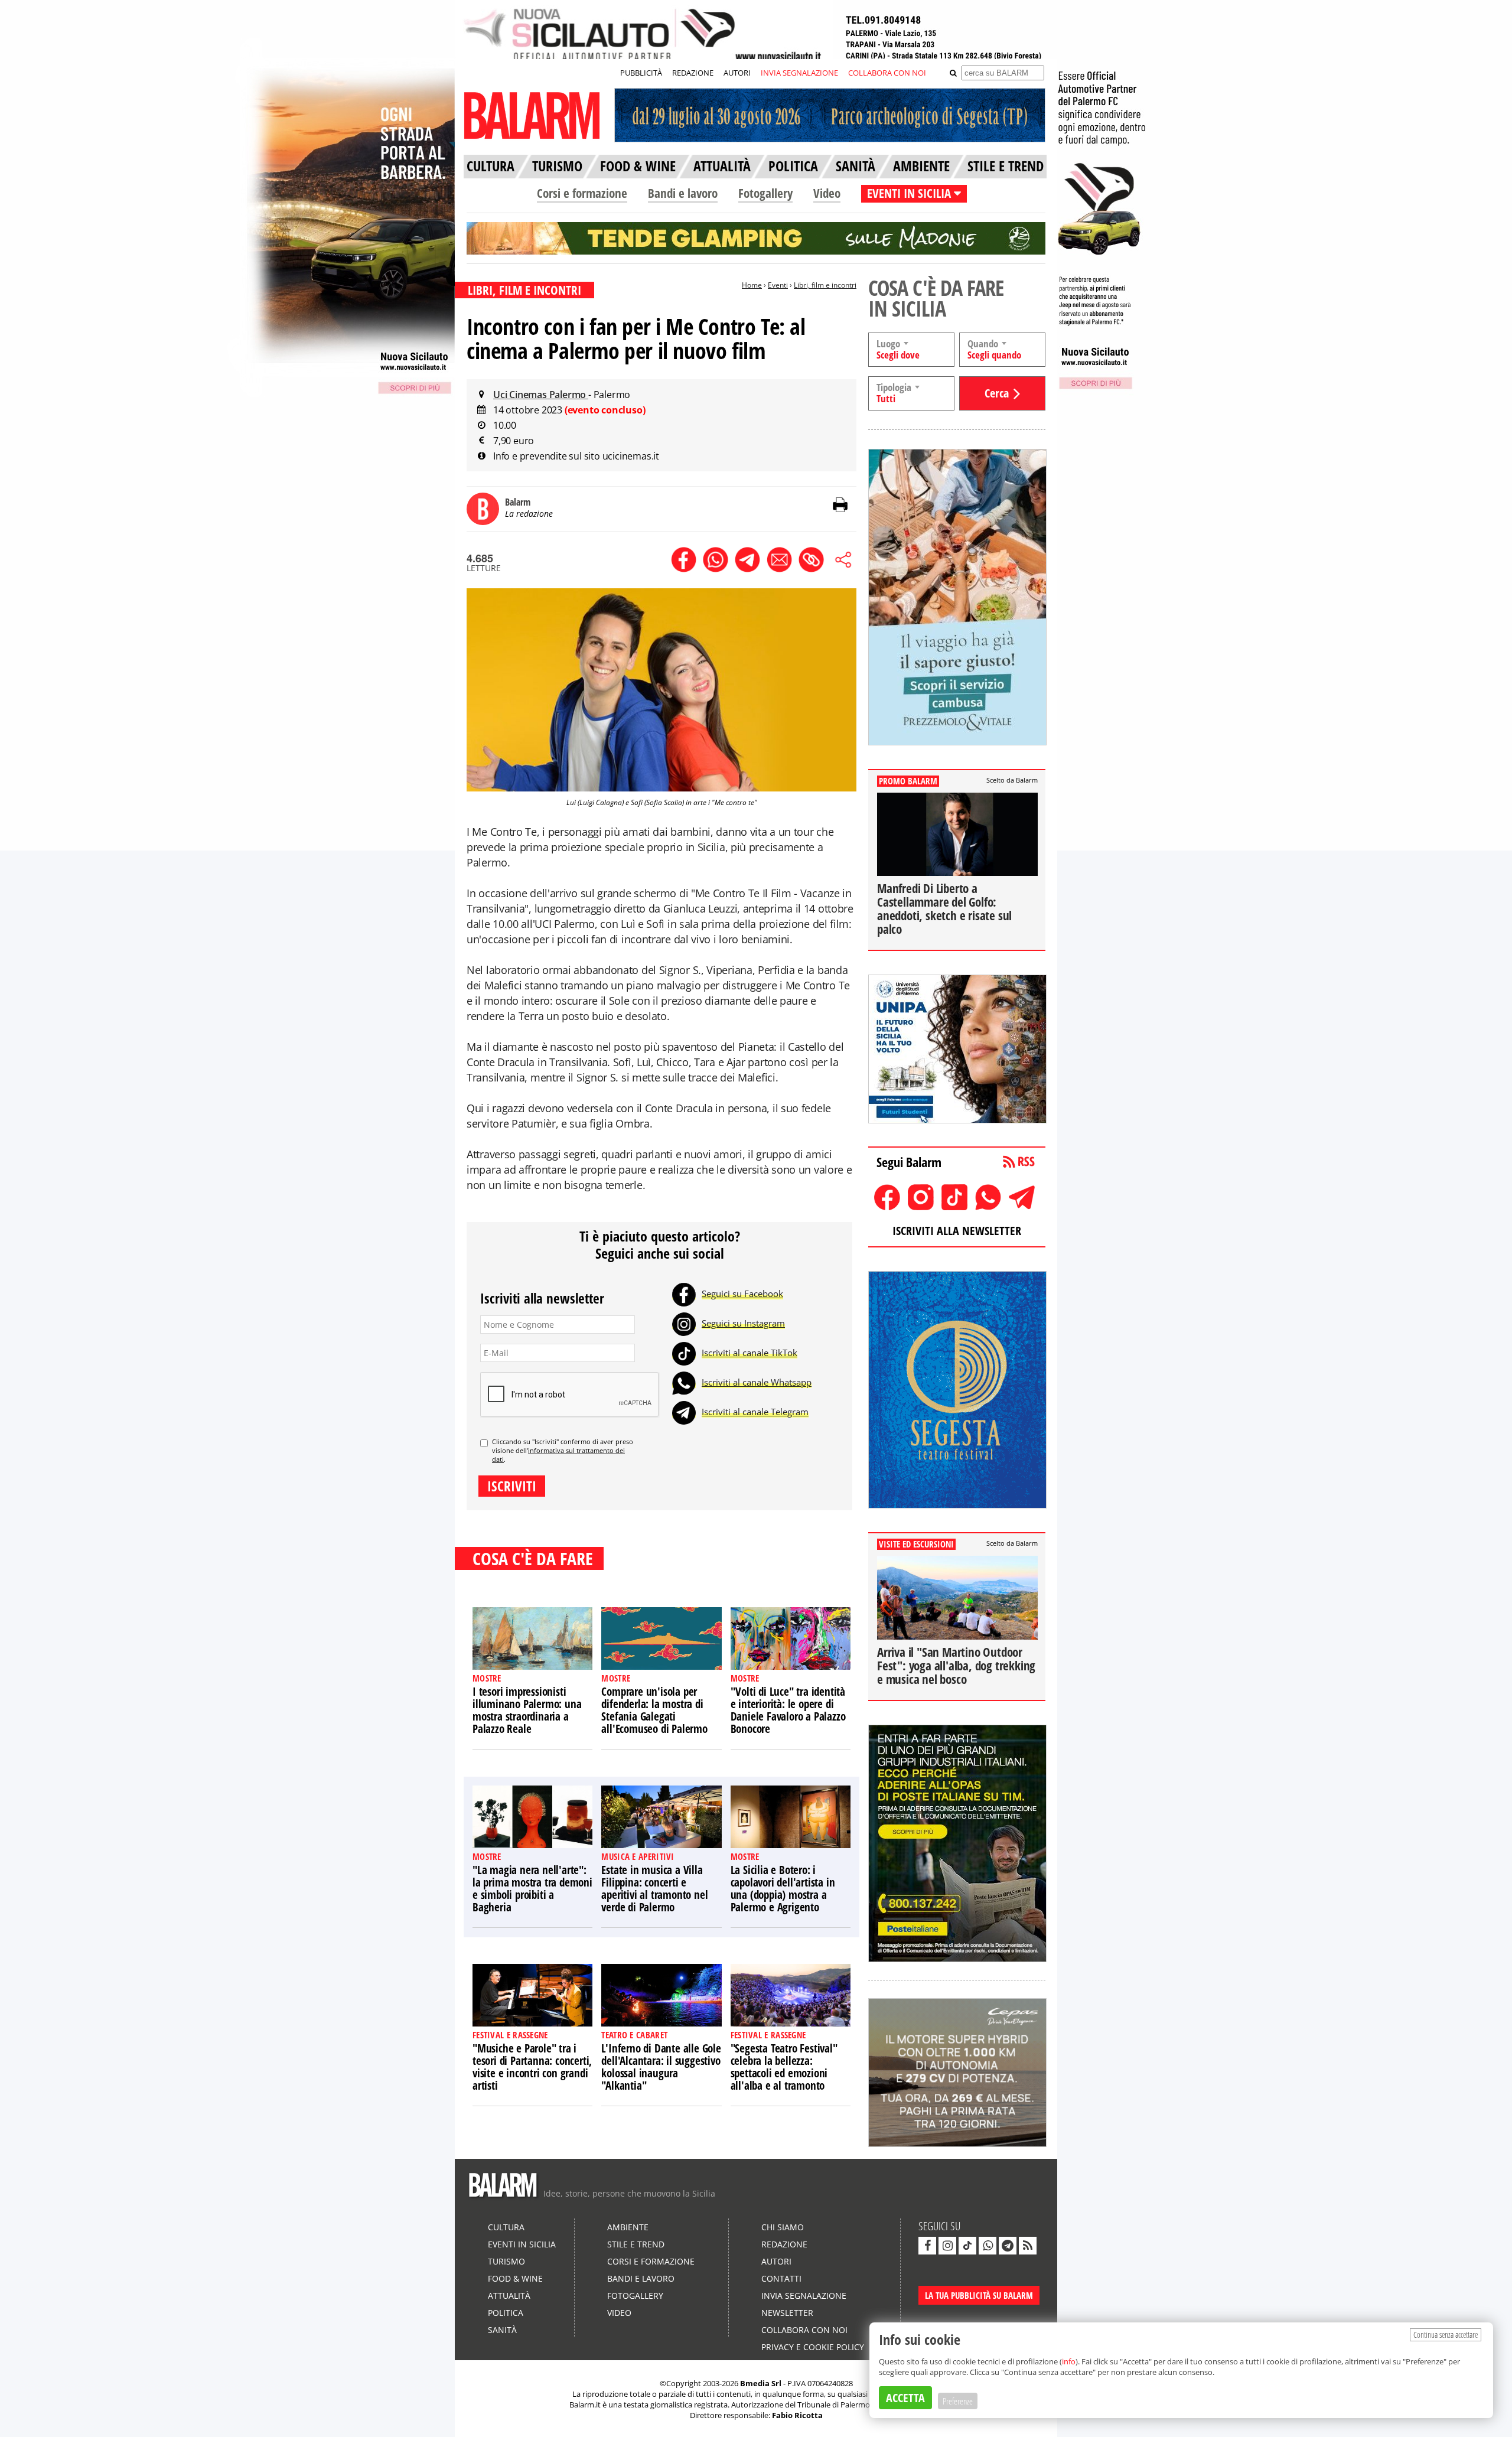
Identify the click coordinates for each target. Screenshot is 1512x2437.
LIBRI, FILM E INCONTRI (524, 290)
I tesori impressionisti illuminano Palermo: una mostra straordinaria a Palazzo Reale (527, 1710)
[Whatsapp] (684, 1382)
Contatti (781, 2278)
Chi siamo (783, 2227)
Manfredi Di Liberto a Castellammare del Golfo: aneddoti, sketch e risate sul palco (944, 909)
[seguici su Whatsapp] (988, 2246)
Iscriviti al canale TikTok (750, 1353)
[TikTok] (684, 1353)
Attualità (509, 2296)
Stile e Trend (636, 2244)
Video (827, 193)
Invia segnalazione (804, 2296)
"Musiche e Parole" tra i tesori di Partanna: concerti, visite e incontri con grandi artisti (532, 2067)
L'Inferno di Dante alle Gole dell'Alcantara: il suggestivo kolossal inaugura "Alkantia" (661, 2067)
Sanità (502, 2330)
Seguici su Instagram (743, 1323)
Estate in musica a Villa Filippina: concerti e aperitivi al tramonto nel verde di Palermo (654, 1889)
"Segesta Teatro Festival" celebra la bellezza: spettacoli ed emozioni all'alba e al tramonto (784, 2067)
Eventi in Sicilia (522, 2244)
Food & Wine (515, 2278)
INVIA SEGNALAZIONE (799, 73)
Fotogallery (765, 193)
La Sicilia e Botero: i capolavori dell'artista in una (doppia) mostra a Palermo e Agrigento (783, 1889)
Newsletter (787, 2313)
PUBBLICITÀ (641, 73)
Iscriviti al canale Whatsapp (757, 1382)
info (1069, 2361)
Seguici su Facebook (742, 1294)
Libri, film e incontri (825, 285)
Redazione (784, 2244)
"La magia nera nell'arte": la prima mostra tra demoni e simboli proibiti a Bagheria (532, 1889)
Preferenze (958, 2401)
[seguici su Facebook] (927, 2246)
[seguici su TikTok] (967, 2246)
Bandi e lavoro (683, 193)
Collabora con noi (804, 2330)
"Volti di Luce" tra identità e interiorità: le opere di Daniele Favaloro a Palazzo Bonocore (788, 1710)
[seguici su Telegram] (1008, 2246)
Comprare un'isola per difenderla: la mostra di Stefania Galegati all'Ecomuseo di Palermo (654, 1710)
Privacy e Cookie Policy (813, 2347)
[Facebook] (684, 1294)
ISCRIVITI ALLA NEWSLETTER (957, 1231)
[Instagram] (684, 1323)
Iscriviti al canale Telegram (755, 1412)
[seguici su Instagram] (947, 2246)
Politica (506, 2313)
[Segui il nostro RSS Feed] (1028, 2246)
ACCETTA (905, 2398)
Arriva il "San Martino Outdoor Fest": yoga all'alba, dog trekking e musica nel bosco (956, 1666)
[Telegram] (684, 1412)
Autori (776, 2261)
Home (752, 285)
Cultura (506, 2227)
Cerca (997, 393)
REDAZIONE (693, 73)
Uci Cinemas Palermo (541, 395)
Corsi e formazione (582, 193)
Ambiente (628, 2227)
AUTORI (737, 73)
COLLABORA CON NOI (887, 73)
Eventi (778, 285)
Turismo (506, 2261)
